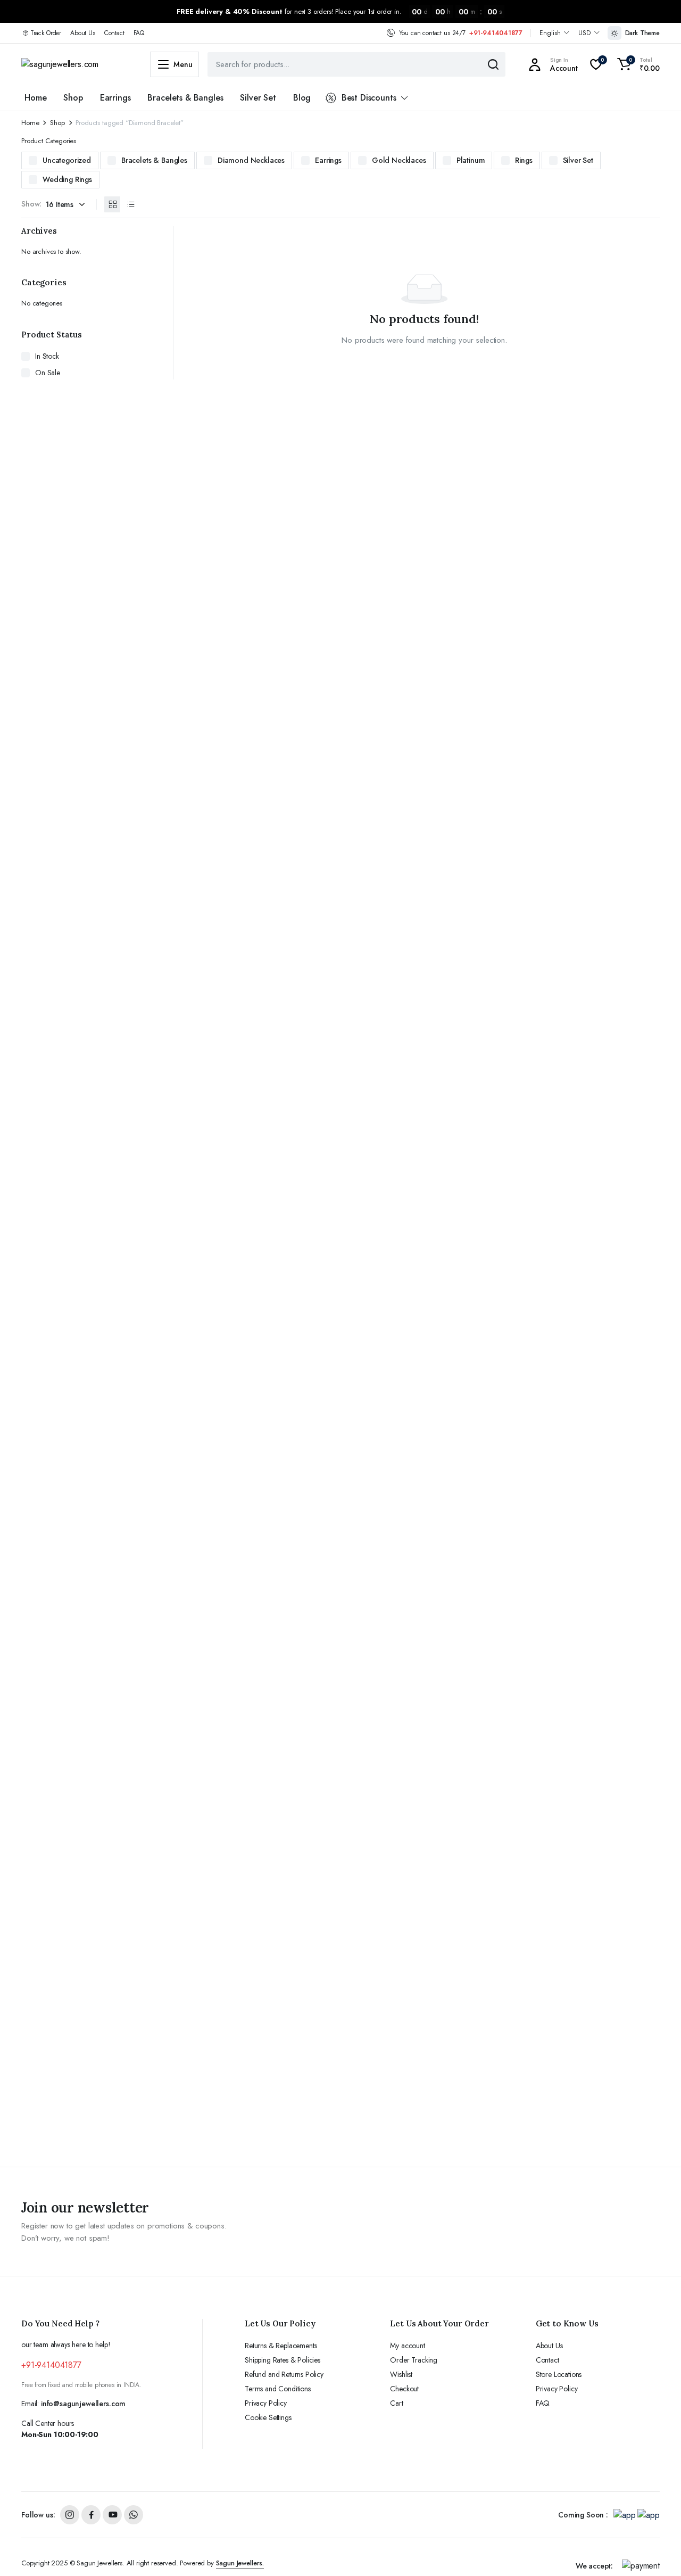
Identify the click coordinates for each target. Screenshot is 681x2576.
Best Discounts (369, 98)
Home (35, 98)
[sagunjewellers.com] (75, 64)
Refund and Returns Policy (284, 2374)
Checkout (404, 2389)
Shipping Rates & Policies (283, 2360)
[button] (637, 64)
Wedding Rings (67, 179)
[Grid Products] (112, 204)
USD (584, 33)
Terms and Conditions (278, 2389)
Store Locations (559, 2374)
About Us (83, 33)
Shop (73, 98)
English (550, 33)
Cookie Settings (268, 2417)
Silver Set (258, 98)
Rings (524, 160)
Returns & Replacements (281, 2346)
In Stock (47, 356)
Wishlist (401, 2374)
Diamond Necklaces (251, 160)
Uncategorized (67, 160)
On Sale (48, 373)
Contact (114, 33)
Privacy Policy (266, 2403)
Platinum (471, 160)
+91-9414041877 (496, 33)
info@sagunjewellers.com (83, 2404)
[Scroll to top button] (657, 2552)
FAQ (139, 33)
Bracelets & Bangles (185, 98)
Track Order (46, 33)
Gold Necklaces (399, 160)
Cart (396, 2403)
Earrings (115, 98)
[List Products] (130, 204)
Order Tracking (414, 2360)
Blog (302, 98)
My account (407, 2346)
